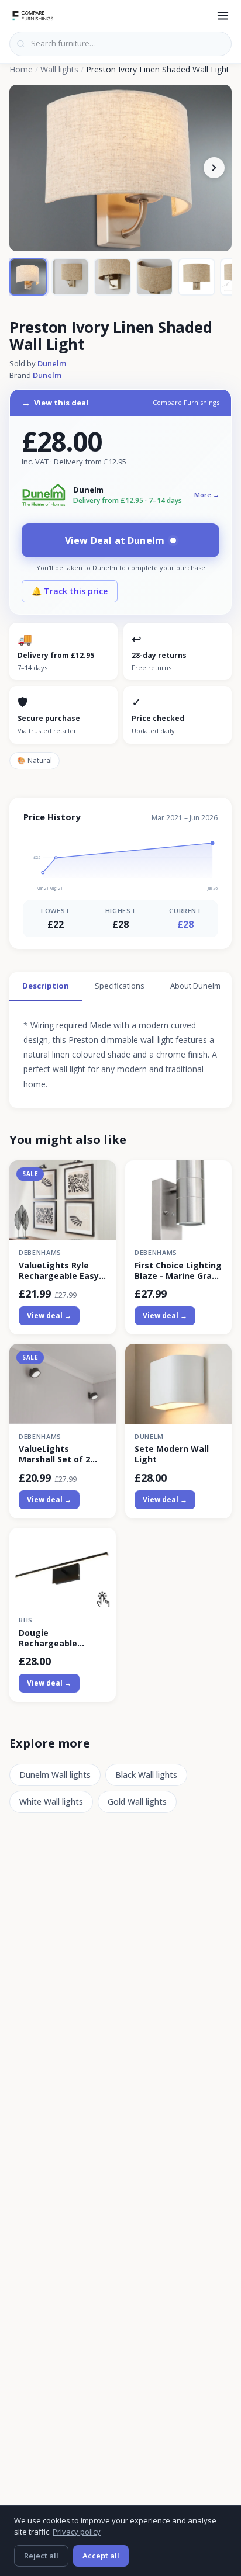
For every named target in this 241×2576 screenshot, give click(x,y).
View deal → (49, 1315)
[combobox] (120, 44)
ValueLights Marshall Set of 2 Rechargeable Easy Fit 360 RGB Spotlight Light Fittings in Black (62, 1454)
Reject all (41, 2556)
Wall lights (59, 69)
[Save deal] (100, 1176)
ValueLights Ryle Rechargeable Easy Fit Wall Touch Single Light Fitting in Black (63, 1271)
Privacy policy (77, 2532)
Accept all (101, 2556)
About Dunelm (195, 986)
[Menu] (223, 16)
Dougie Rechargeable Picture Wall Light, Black (58, 1638)
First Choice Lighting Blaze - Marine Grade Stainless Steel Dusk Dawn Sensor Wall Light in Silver (178, 1271)
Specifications (120, 986)
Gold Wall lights (137, 1802)
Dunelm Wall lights (55, 1775)
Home (21, 69)
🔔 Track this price (70, 591)
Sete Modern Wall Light (172, 1454)
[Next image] (214, 168)
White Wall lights (51, 1802)
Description (46, 986)
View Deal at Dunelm (115, 540)
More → (207, 495)
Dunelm (52, 363)
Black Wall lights (146, 1775)
